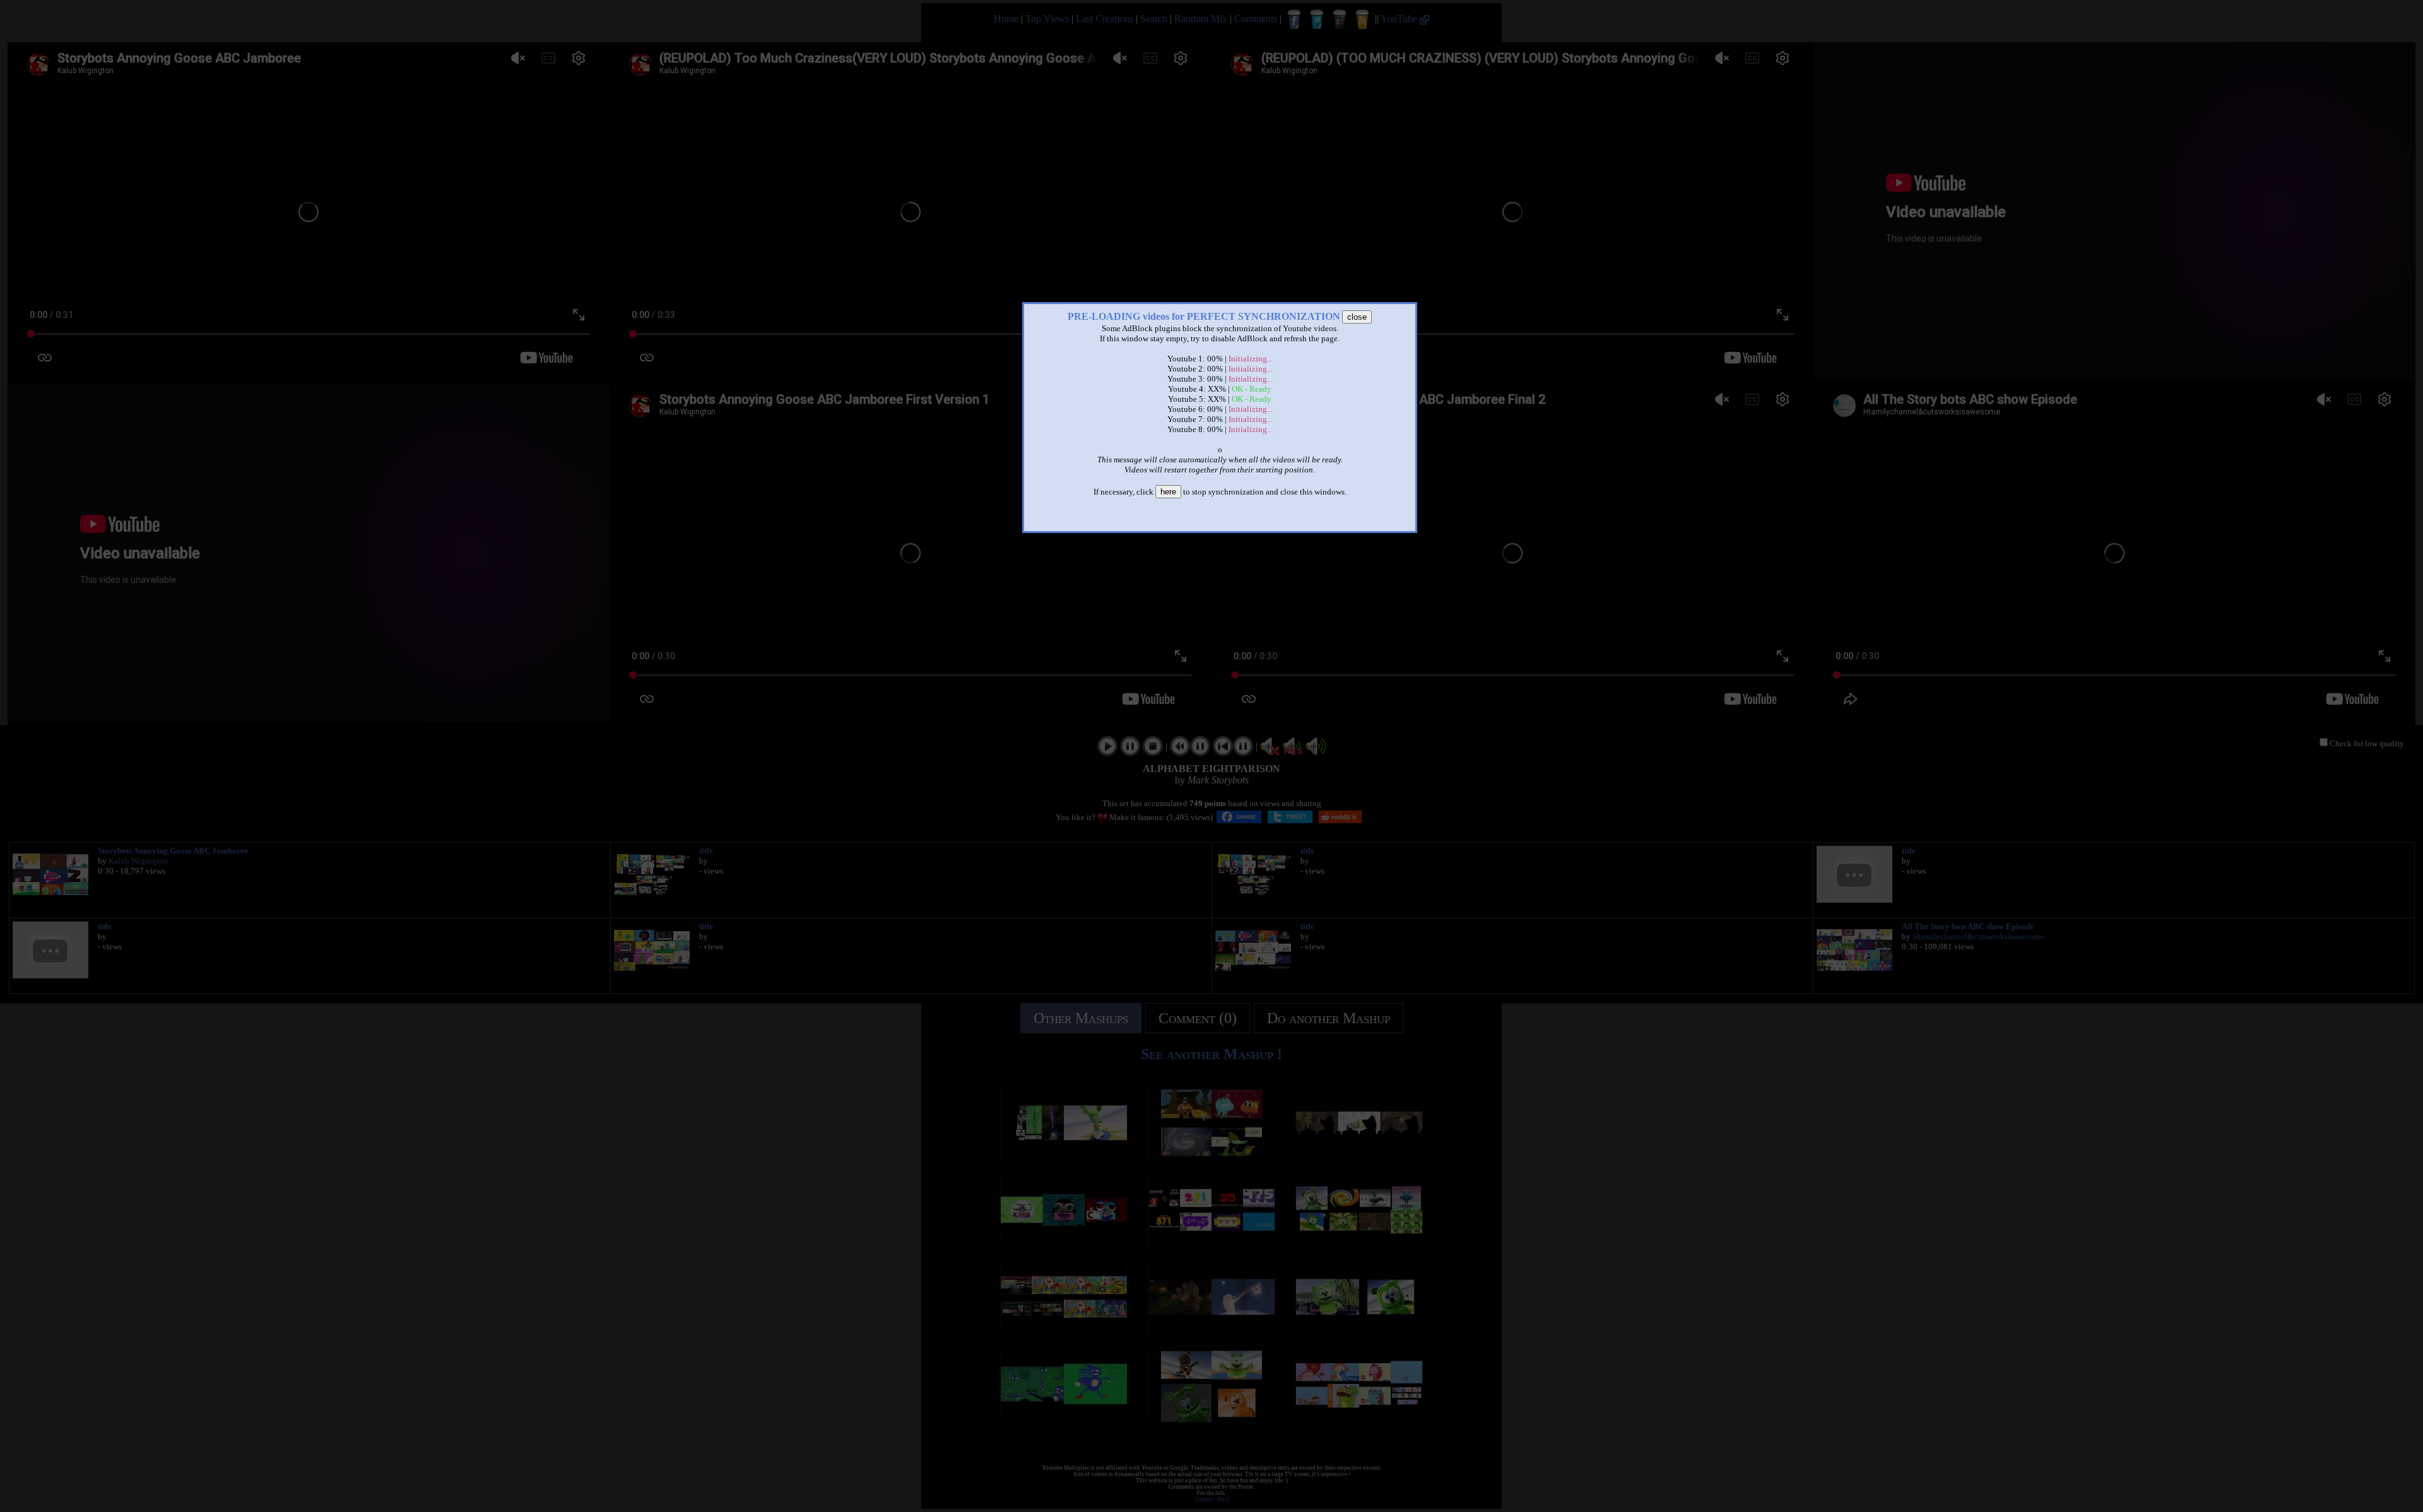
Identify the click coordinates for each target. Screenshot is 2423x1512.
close (1357, 317)
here (1168, 492)
